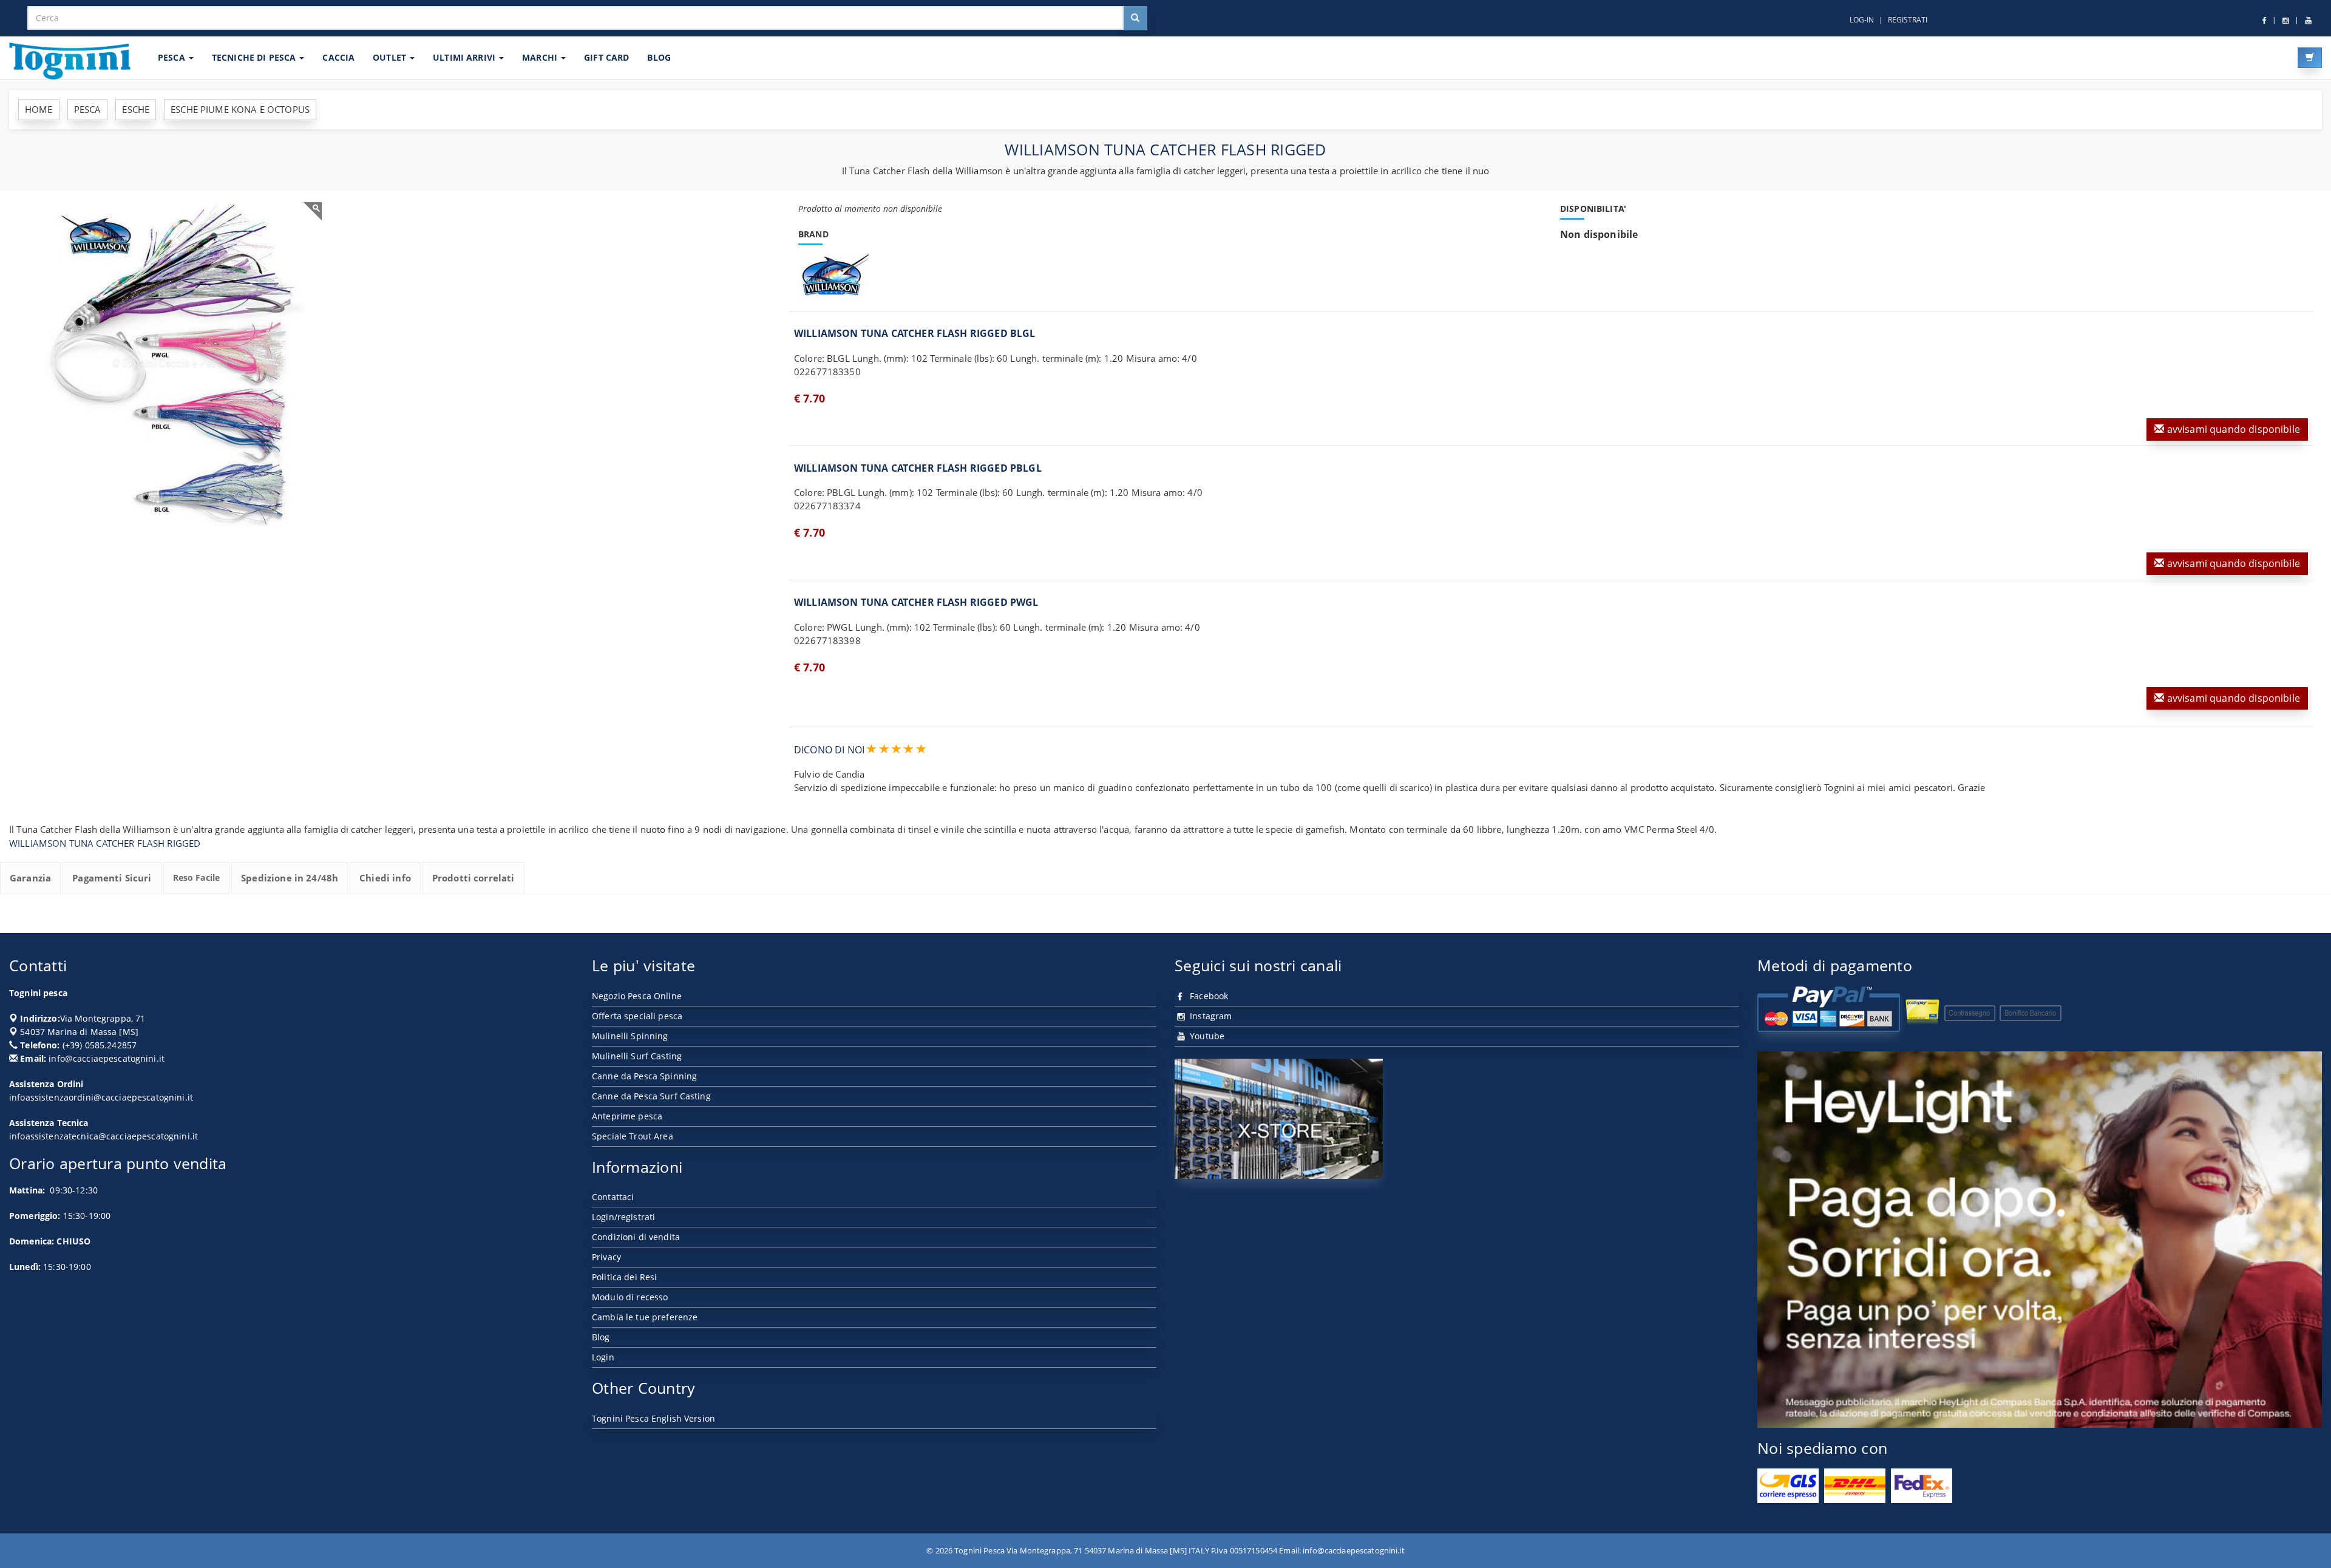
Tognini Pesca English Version (653, 1418)
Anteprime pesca (627, 1116)
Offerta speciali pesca (637, 1016)
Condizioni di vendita (636, 1237)
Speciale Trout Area (633, 1136)
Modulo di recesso (630, 1297)
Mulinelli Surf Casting (637, 1056)
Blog (601, 1337)
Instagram (1210, 1016)
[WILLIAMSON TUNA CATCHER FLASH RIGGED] (170, 364)
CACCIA (338, 57)
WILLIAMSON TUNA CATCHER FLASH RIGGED (105, 843)
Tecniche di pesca (255, 57)
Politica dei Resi (624, 1277)
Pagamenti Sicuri (112, 878)
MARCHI (541, 57)
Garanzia (30, 878)
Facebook (1208, 996)
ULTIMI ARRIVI (465, 57)
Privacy (606, 1257)
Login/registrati (623, 1217)
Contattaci (613, 1197)
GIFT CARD (606, 57)
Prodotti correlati (473, 878)
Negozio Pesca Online (637, 996)
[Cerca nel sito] (1135, 18)
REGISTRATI (1908, 20)
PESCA (173, 57)
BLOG (659, 57)
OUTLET (391, 57)
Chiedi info (385, 878)
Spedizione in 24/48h (290, 878)
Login (603, 1357)
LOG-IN (1862, 20)
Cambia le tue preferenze (645, 1317)
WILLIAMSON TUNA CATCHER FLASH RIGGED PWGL (916, 602)
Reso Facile (197, 877)
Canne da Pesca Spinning (644, 1076)
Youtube (1206, 1036)
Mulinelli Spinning (630, 1036)
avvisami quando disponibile (2232, 429)
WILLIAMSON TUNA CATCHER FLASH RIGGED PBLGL (918, 468)
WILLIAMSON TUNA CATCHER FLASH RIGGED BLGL (915, 333)
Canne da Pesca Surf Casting (651, 1096)
